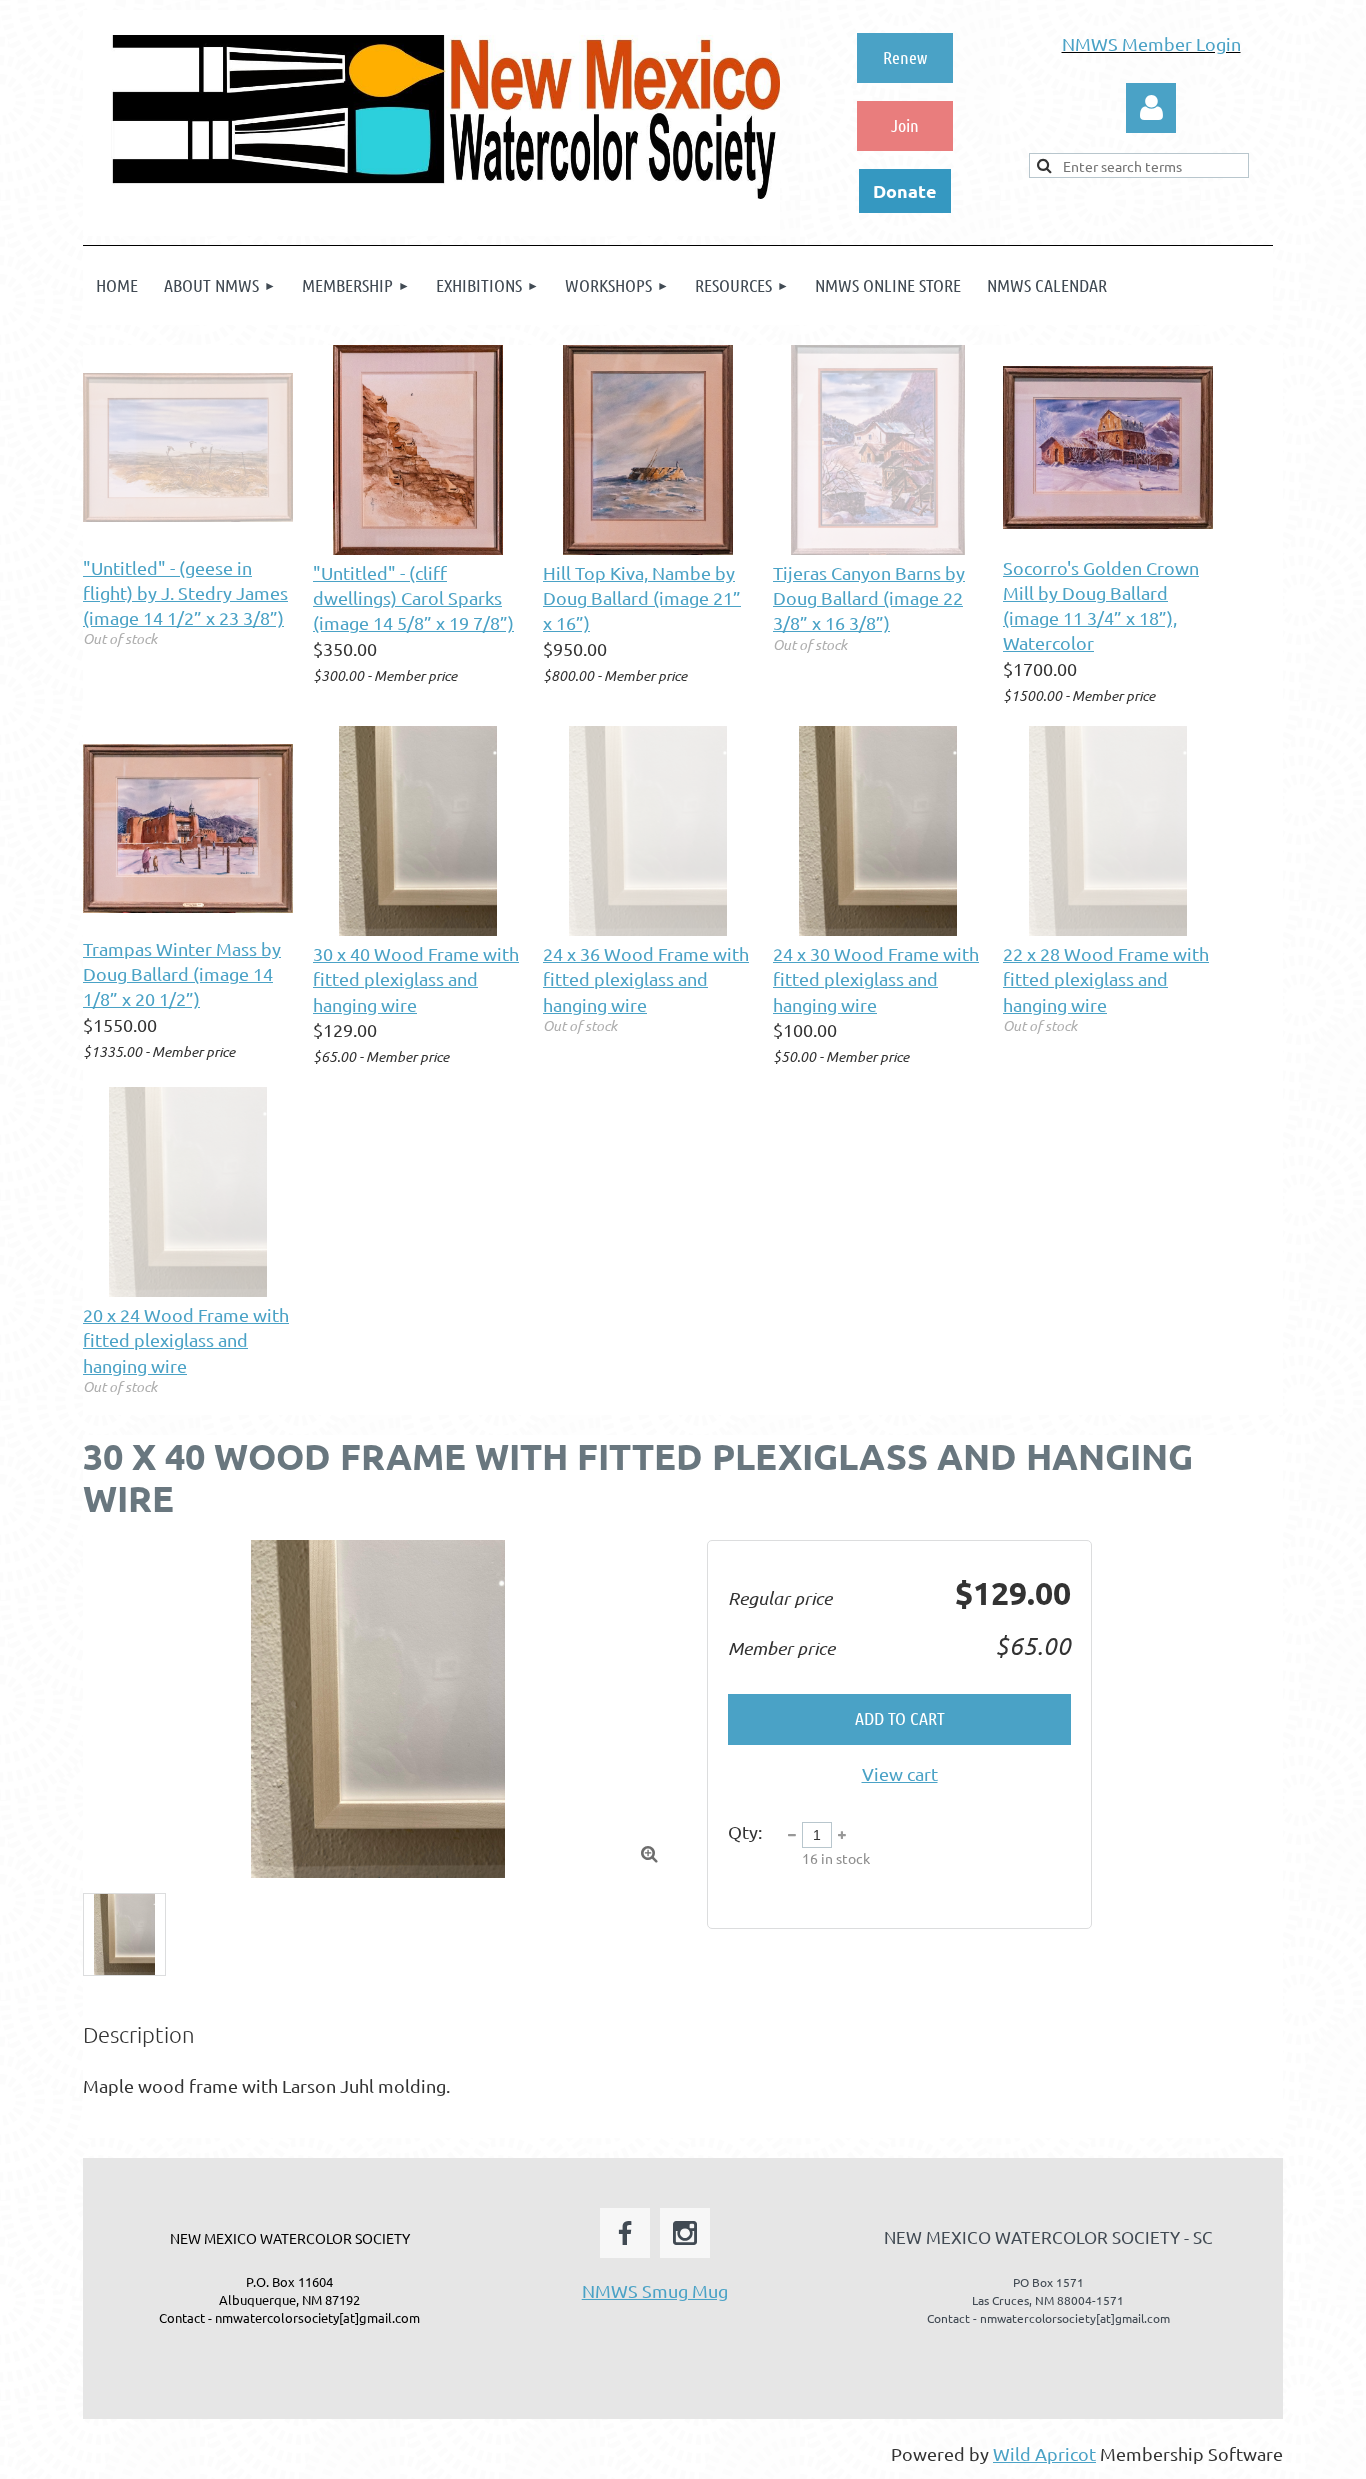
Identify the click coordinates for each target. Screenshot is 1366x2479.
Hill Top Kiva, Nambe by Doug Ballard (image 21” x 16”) (642, 597)
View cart (900, 1773)
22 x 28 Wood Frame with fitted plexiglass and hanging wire (1106, 978)
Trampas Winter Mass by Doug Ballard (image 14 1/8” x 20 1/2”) (182, 973)
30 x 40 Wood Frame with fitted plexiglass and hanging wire (416, 978)
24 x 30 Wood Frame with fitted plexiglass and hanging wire (876, 978)
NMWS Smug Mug (655, 2290)
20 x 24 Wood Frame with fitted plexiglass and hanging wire (186, 1339)
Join (905, 125)
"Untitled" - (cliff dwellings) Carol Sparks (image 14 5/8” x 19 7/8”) (413, 597)
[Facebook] (625, 2233)
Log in (1151, 108)
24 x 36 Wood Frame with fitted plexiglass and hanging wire (646, 978)
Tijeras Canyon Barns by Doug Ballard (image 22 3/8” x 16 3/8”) (869, 597)
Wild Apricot (1044, 2453)
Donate (905, 190)
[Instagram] (685, 2233)
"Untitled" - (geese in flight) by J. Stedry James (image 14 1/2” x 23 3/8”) (185, 592)
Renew (905, 57)
